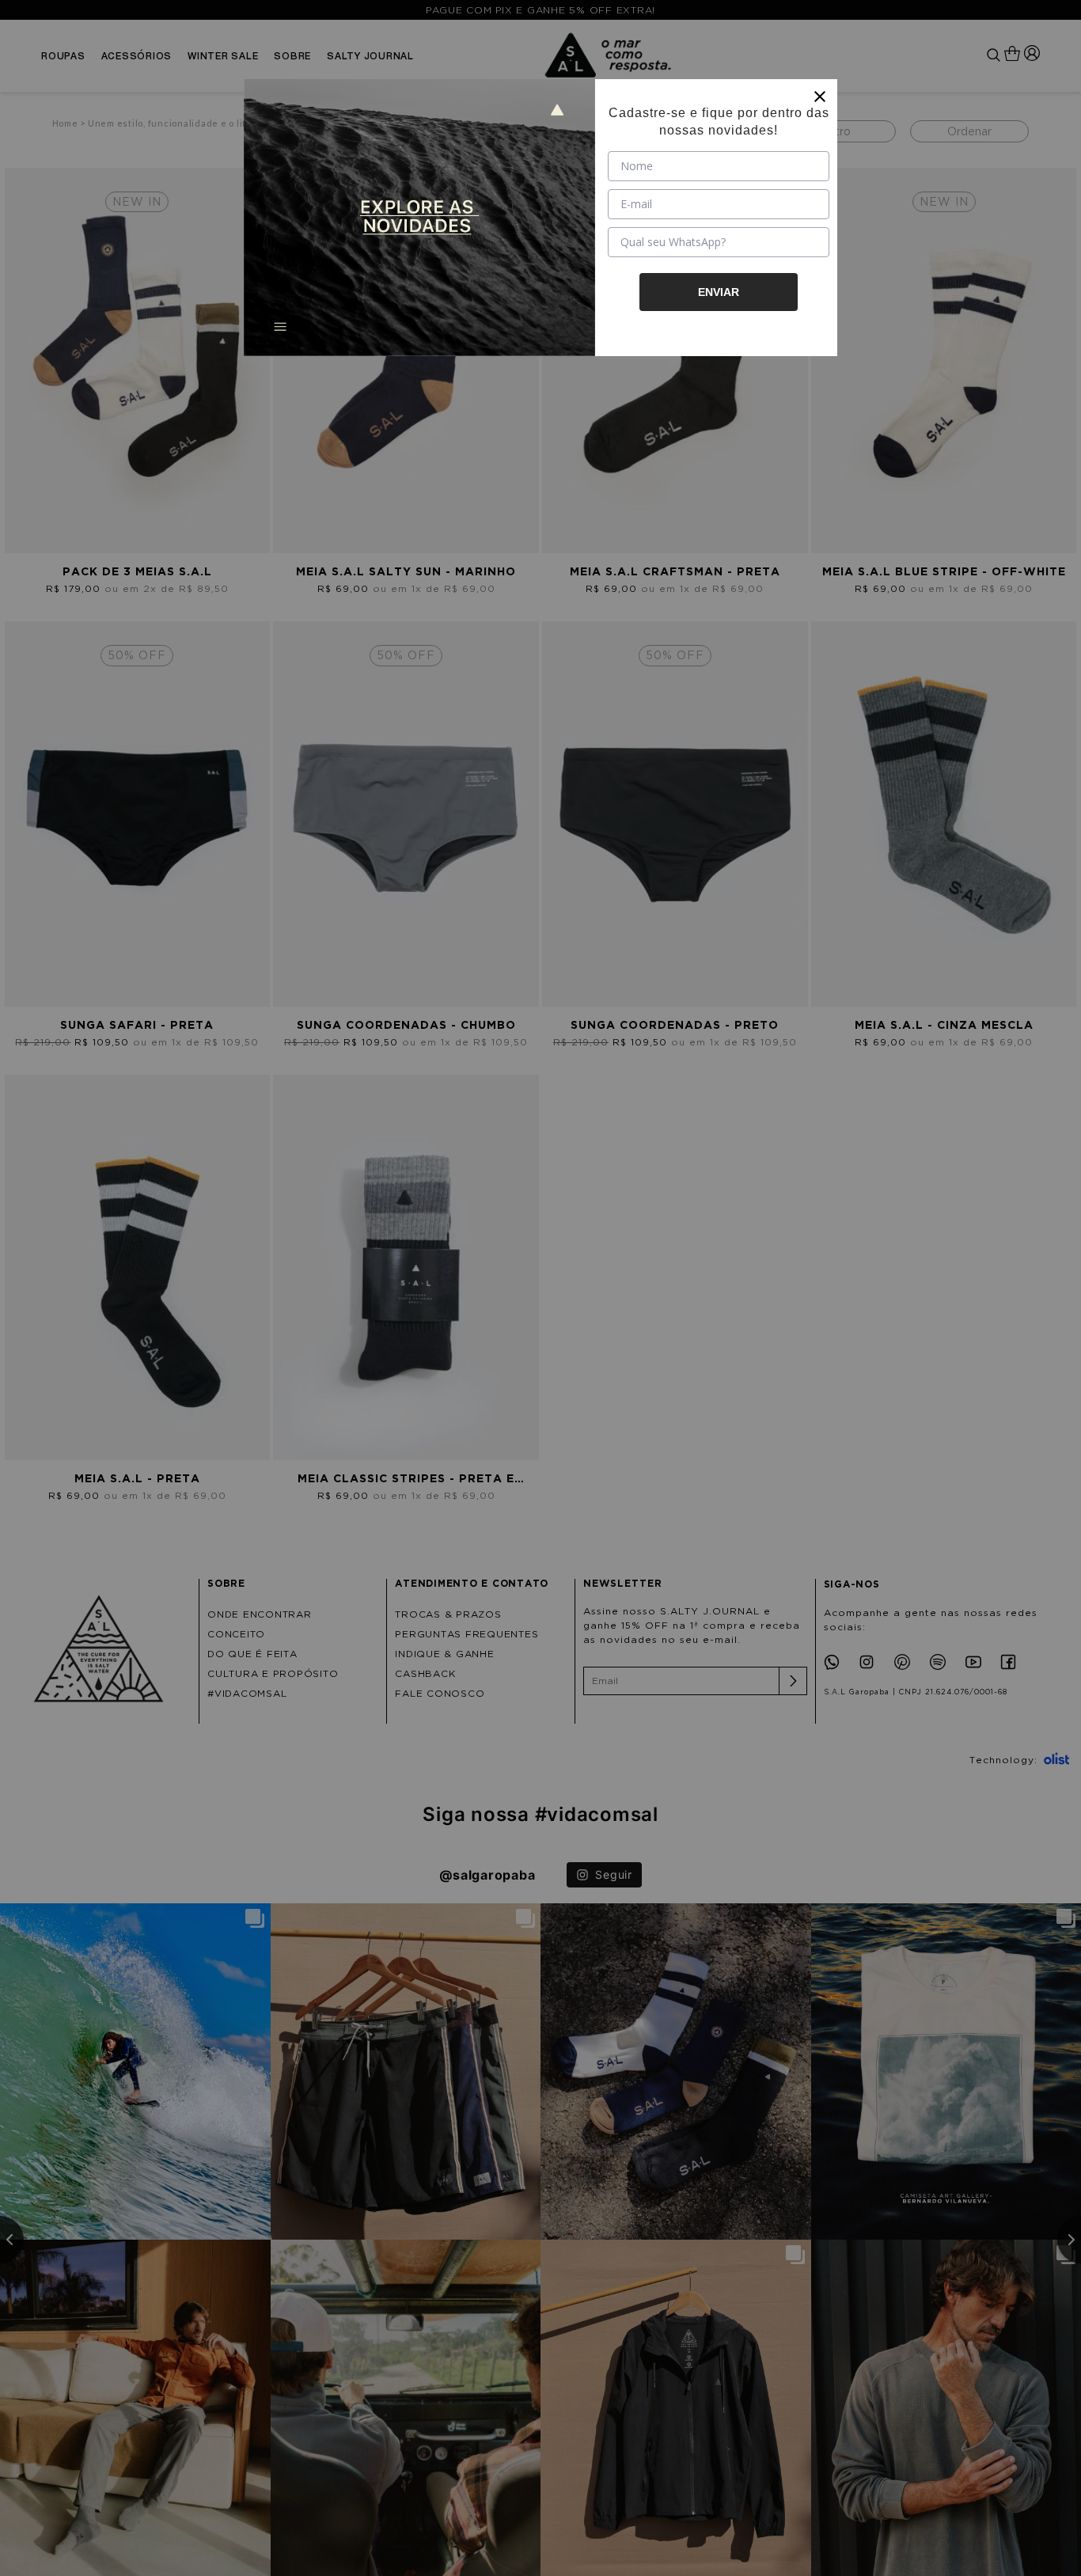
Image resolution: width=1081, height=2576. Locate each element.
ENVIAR (719, 292)
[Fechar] (820, 97)
